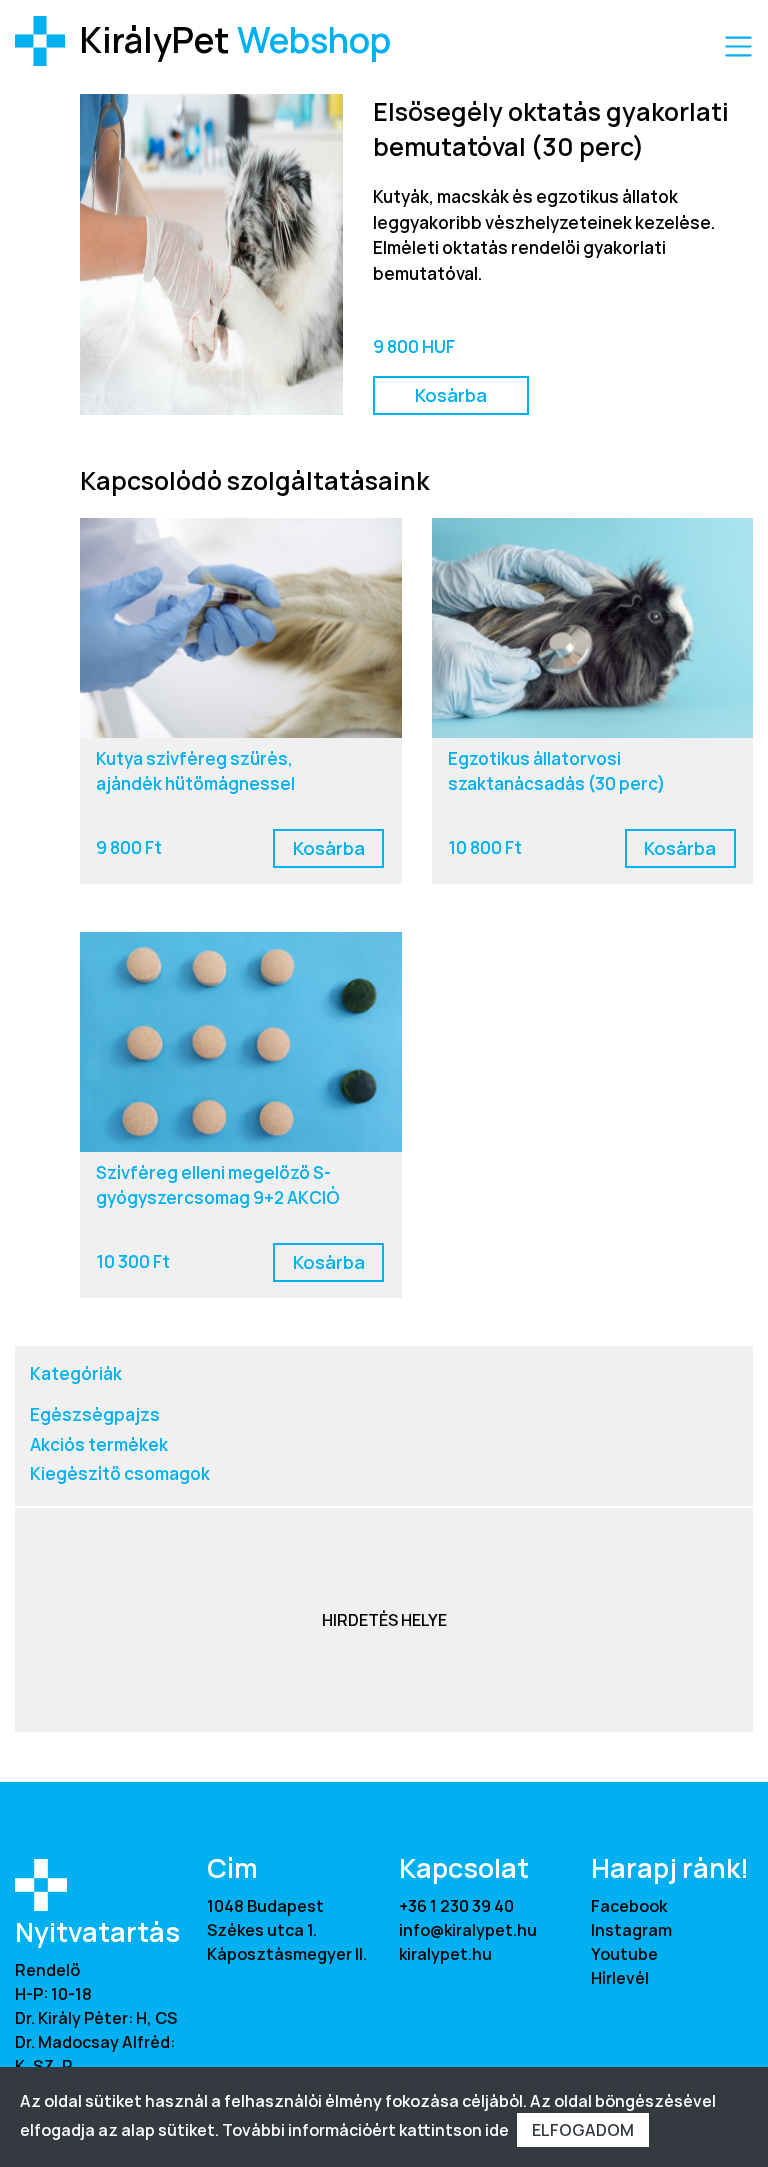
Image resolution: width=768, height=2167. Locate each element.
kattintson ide (454, 2130)
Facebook (629, 1906)
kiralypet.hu (445, 1954)
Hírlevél (620, 1978)
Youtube (624, 1954)
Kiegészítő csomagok (120, 1473)
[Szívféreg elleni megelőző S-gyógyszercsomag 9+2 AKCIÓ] (241, 1042)
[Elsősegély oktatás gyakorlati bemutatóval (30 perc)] (211, 252)
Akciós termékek (99, 1444)
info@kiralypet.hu (468, 1930)
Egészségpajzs (95, 1414)
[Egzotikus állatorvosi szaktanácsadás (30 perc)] (593, 628)
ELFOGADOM (583, 2130)
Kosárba (451, 395)
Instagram (631, 1930)
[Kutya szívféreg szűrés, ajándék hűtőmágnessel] (241, 628)
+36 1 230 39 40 (456, 1906)
